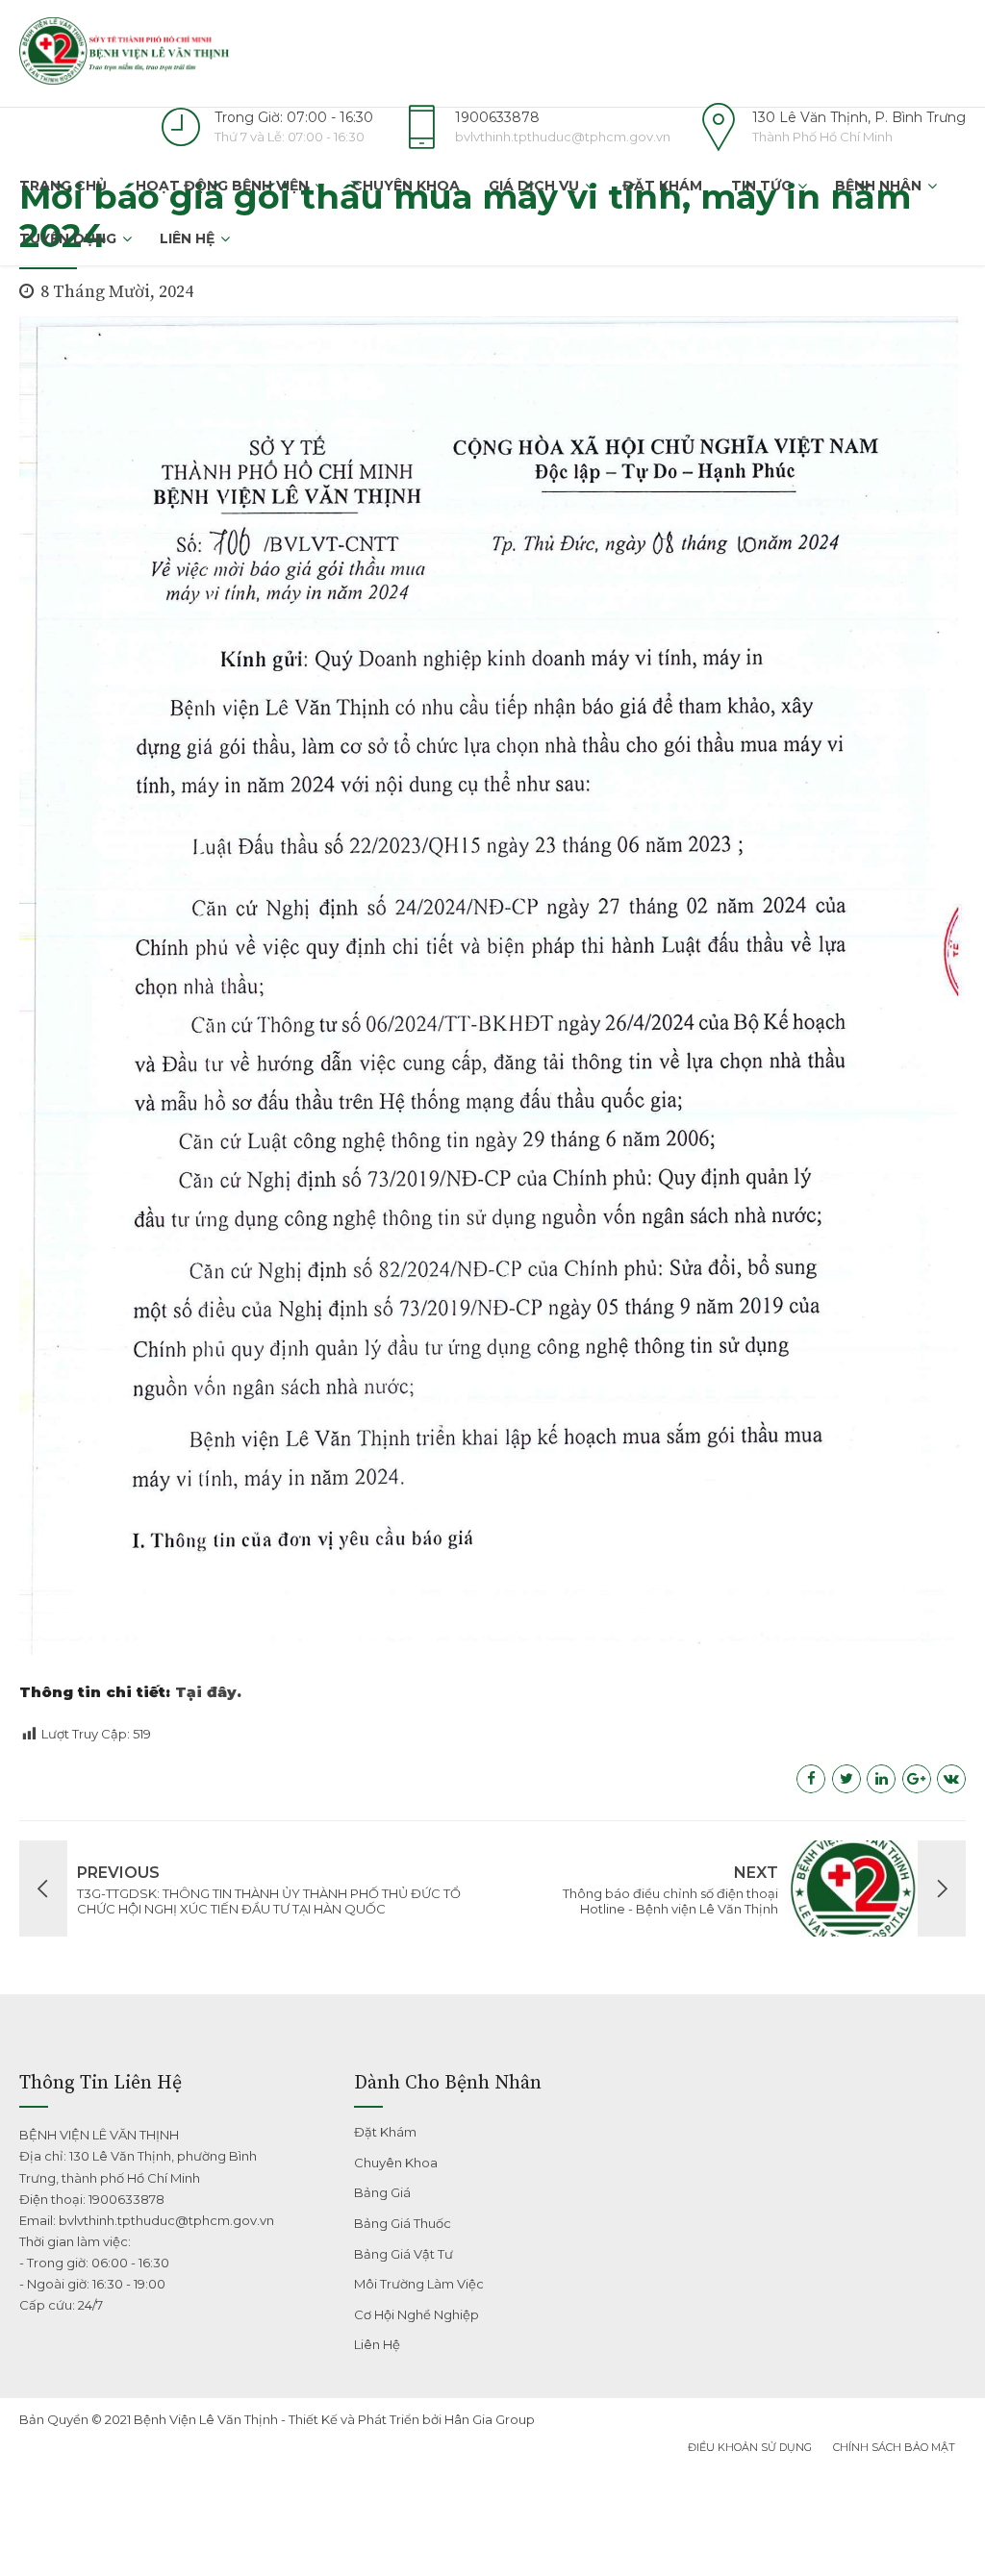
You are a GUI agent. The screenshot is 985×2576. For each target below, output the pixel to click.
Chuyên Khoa (406, 186)
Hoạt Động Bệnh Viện (222, 186)
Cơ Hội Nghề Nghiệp (417, 2314)
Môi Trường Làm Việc (419, 2284)
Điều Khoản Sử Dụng (750, 2447)
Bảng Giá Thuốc (403, 2223)
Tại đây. (208, 1692)
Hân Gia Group (490, 2419)
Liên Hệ (187, 238)
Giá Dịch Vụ (534, 186)
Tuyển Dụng (68, 238)
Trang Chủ (63, 186)
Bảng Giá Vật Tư (404, 2254)
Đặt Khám (662, 186)
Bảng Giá (382, 2192)
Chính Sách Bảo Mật (894, 2447)
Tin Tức (761, 186)
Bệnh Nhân (878, 186)
